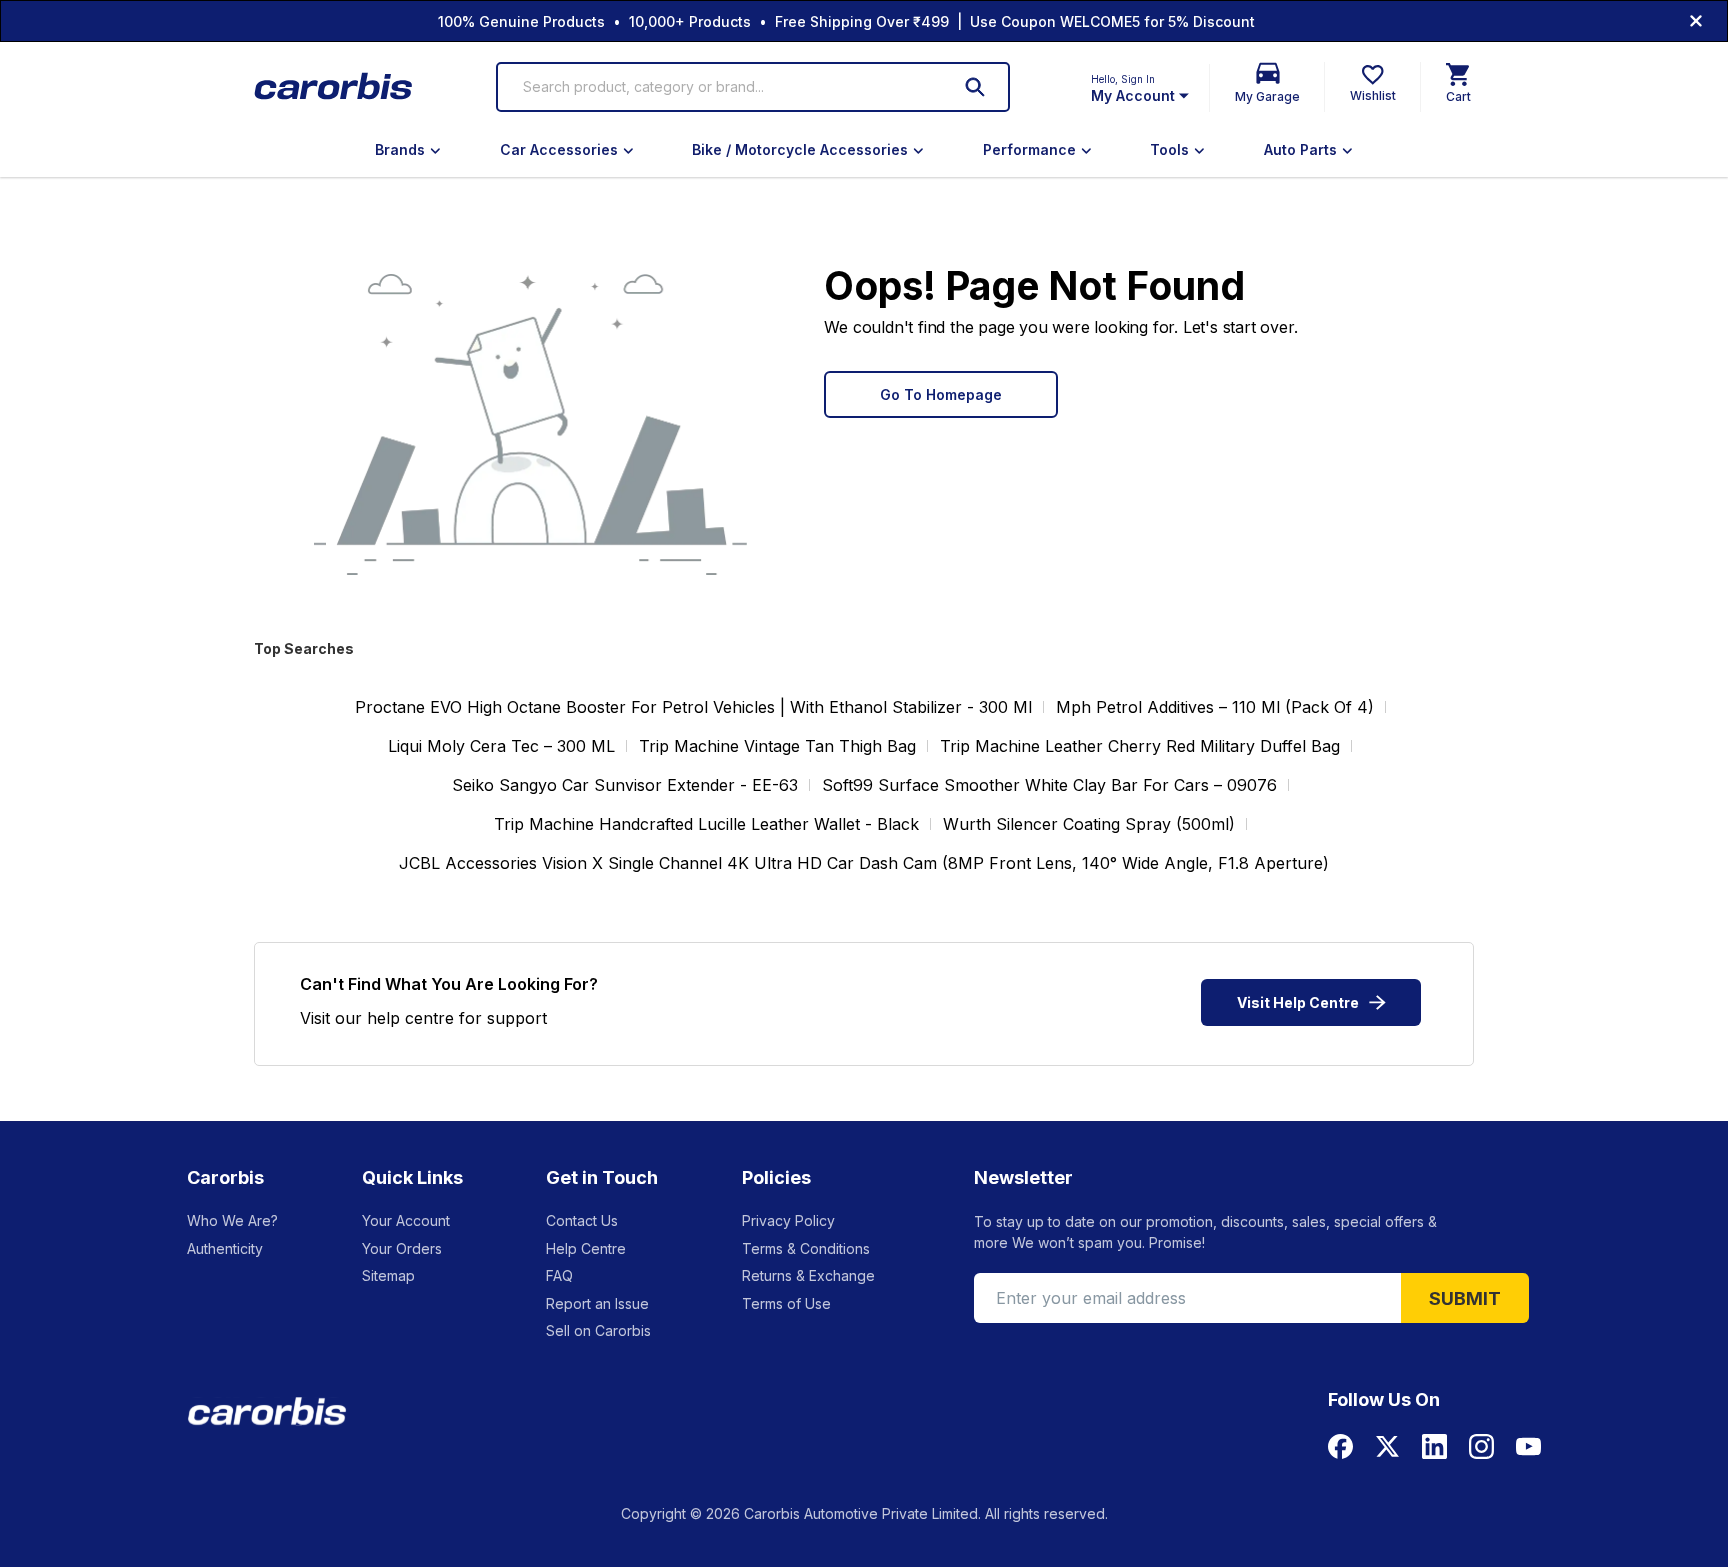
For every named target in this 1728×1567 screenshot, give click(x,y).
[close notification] (1696, 21)
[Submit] (975, 87)
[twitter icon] (1387, 1446)
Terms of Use (786, 1303)
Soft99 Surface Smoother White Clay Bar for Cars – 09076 (1049, 785)
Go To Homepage (941, 394)
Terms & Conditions (806, 1248)
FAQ (559, 1275)
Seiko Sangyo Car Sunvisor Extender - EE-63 (625, 785)
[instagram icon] (1481, 1446)
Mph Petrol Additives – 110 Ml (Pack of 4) (1215, 707)
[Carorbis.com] (334, 87)
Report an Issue (597, 1303)
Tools (1169, 149)
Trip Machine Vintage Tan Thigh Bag (777, 746)
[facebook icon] (1340, 1446)
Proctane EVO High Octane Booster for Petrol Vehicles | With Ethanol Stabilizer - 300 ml (693, 707)
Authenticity (225, 1248)
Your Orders (402, 1248)
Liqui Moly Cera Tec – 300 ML (501, 746)
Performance (1029, 149)
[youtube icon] (1528, 1446)
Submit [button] (1465, 1298)
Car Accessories (559, 149)
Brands (400, 149)
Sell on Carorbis (598, 1330)
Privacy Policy (788, 1220)
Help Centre (586, 1248)
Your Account (406, 1220)
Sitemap (388, 1275)
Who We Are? (232, 1220)
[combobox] (724, 87)
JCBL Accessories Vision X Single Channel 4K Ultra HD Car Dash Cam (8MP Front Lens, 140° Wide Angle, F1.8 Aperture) (864, 863)
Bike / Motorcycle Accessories (800, 149)
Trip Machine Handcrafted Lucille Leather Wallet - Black (706, 824)
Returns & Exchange (808, 1275)
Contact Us (582, 1220)
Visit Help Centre (1298, 1002)
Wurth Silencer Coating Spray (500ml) (1089, 824)
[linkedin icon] (1434, 1446)
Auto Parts (1300, 149)
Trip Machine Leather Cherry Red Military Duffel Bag (1140, 746)
